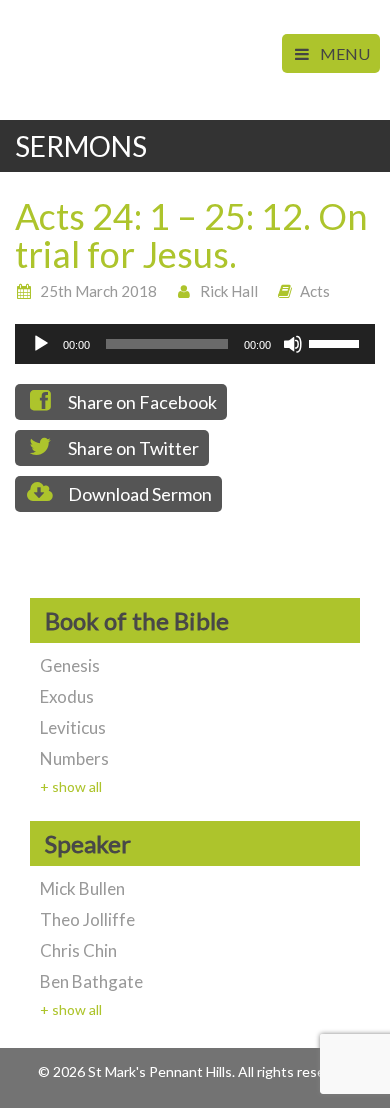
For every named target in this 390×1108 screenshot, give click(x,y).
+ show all (71, 786)
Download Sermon (138, 494)
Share (141, 402)
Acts (315, 291)
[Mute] (293, 344)
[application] (195, 344)
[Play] (41, 344)
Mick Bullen (82, 888)
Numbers (74, 758)
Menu (343, 53)
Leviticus (73, 727)
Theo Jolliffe (87, 919)
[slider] (337, 342)
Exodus (67, 696)
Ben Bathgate (91, 981)
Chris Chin (78, 950)
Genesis (70, 665)
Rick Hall (229, 291)
